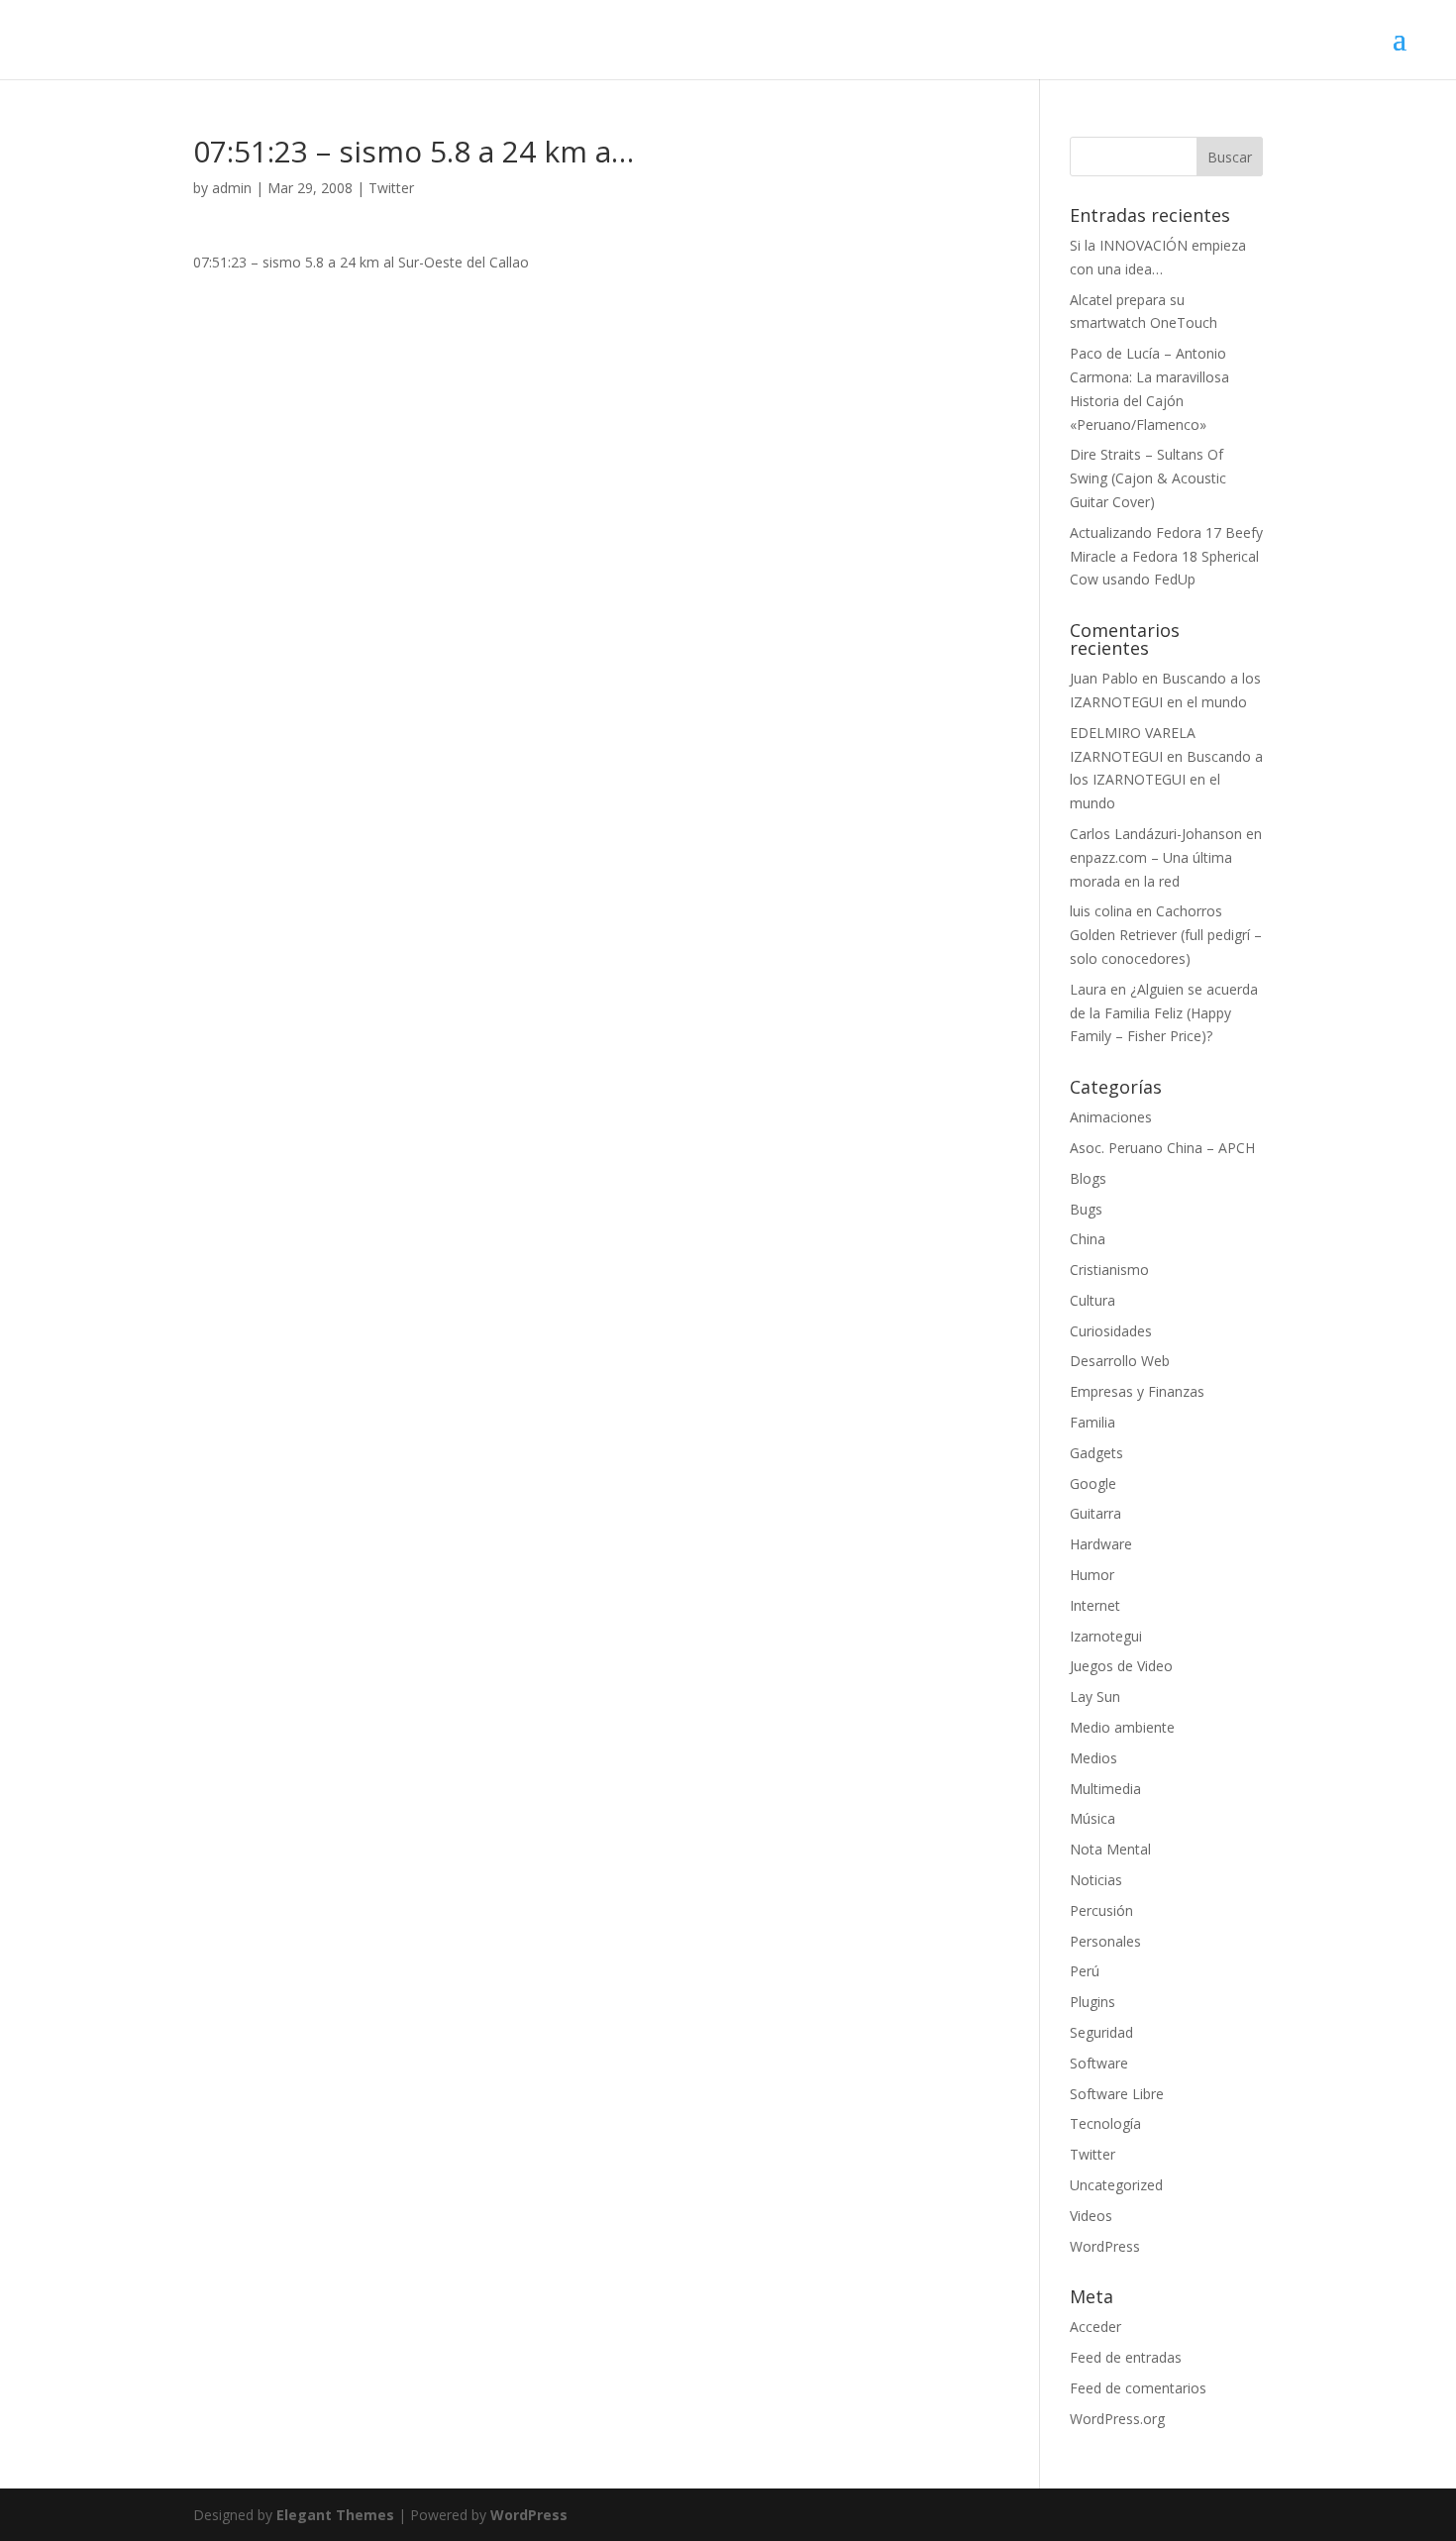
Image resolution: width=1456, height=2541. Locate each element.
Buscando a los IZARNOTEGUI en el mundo (1166, 780)
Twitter (391, 188)
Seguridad (1101, 2032)
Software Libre (1117, 2094)
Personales (1105, 1941)
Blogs (1088, 1178)
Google (1093, 1483)
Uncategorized (1116, 2185)
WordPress (1105, 2246)
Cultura (1092, 1300)
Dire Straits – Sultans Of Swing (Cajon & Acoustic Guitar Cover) (1148, 478)
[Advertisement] (587, 413)
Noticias (1096, 1880)
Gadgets (1096, 1453)
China (1088, 1239)
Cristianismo (1109, 1270)
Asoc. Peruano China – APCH (1162, 1148)
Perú (1085, 1971)
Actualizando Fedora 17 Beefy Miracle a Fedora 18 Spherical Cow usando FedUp (1166, 556)
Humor (1092, 1575)
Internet (1095, 1605)
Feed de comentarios (1138, 2388)
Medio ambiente (1122, 1727)
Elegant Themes (335, 2515)
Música (1092, 1818)
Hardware (1101, 1544)
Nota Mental (1110, 1849)
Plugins (1092, 2002)
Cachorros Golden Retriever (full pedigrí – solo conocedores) (1166, 935)
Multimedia (1105, 1789)
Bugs (1086, 1209)
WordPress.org (1117, 2419)
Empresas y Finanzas (1137, 1391)
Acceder (1095, 2327)
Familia (1092, 1422)
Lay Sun (1095, 1696)
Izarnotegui (1106, 1636)
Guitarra (1095, 1513)
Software (1099, 2063)
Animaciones (1111, 1117)
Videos (1091, 2216)
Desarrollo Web (1120, 1361)
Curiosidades (1111, 1331)
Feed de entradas (1126, 2357)
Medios (1093, 1758)
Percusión (1101, 1910)
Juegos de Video (1121, 1666)
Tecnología (1105, 2123)
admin (232, 188)
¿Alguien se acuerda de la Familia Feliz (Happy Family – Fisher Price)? (1164, 1013)
